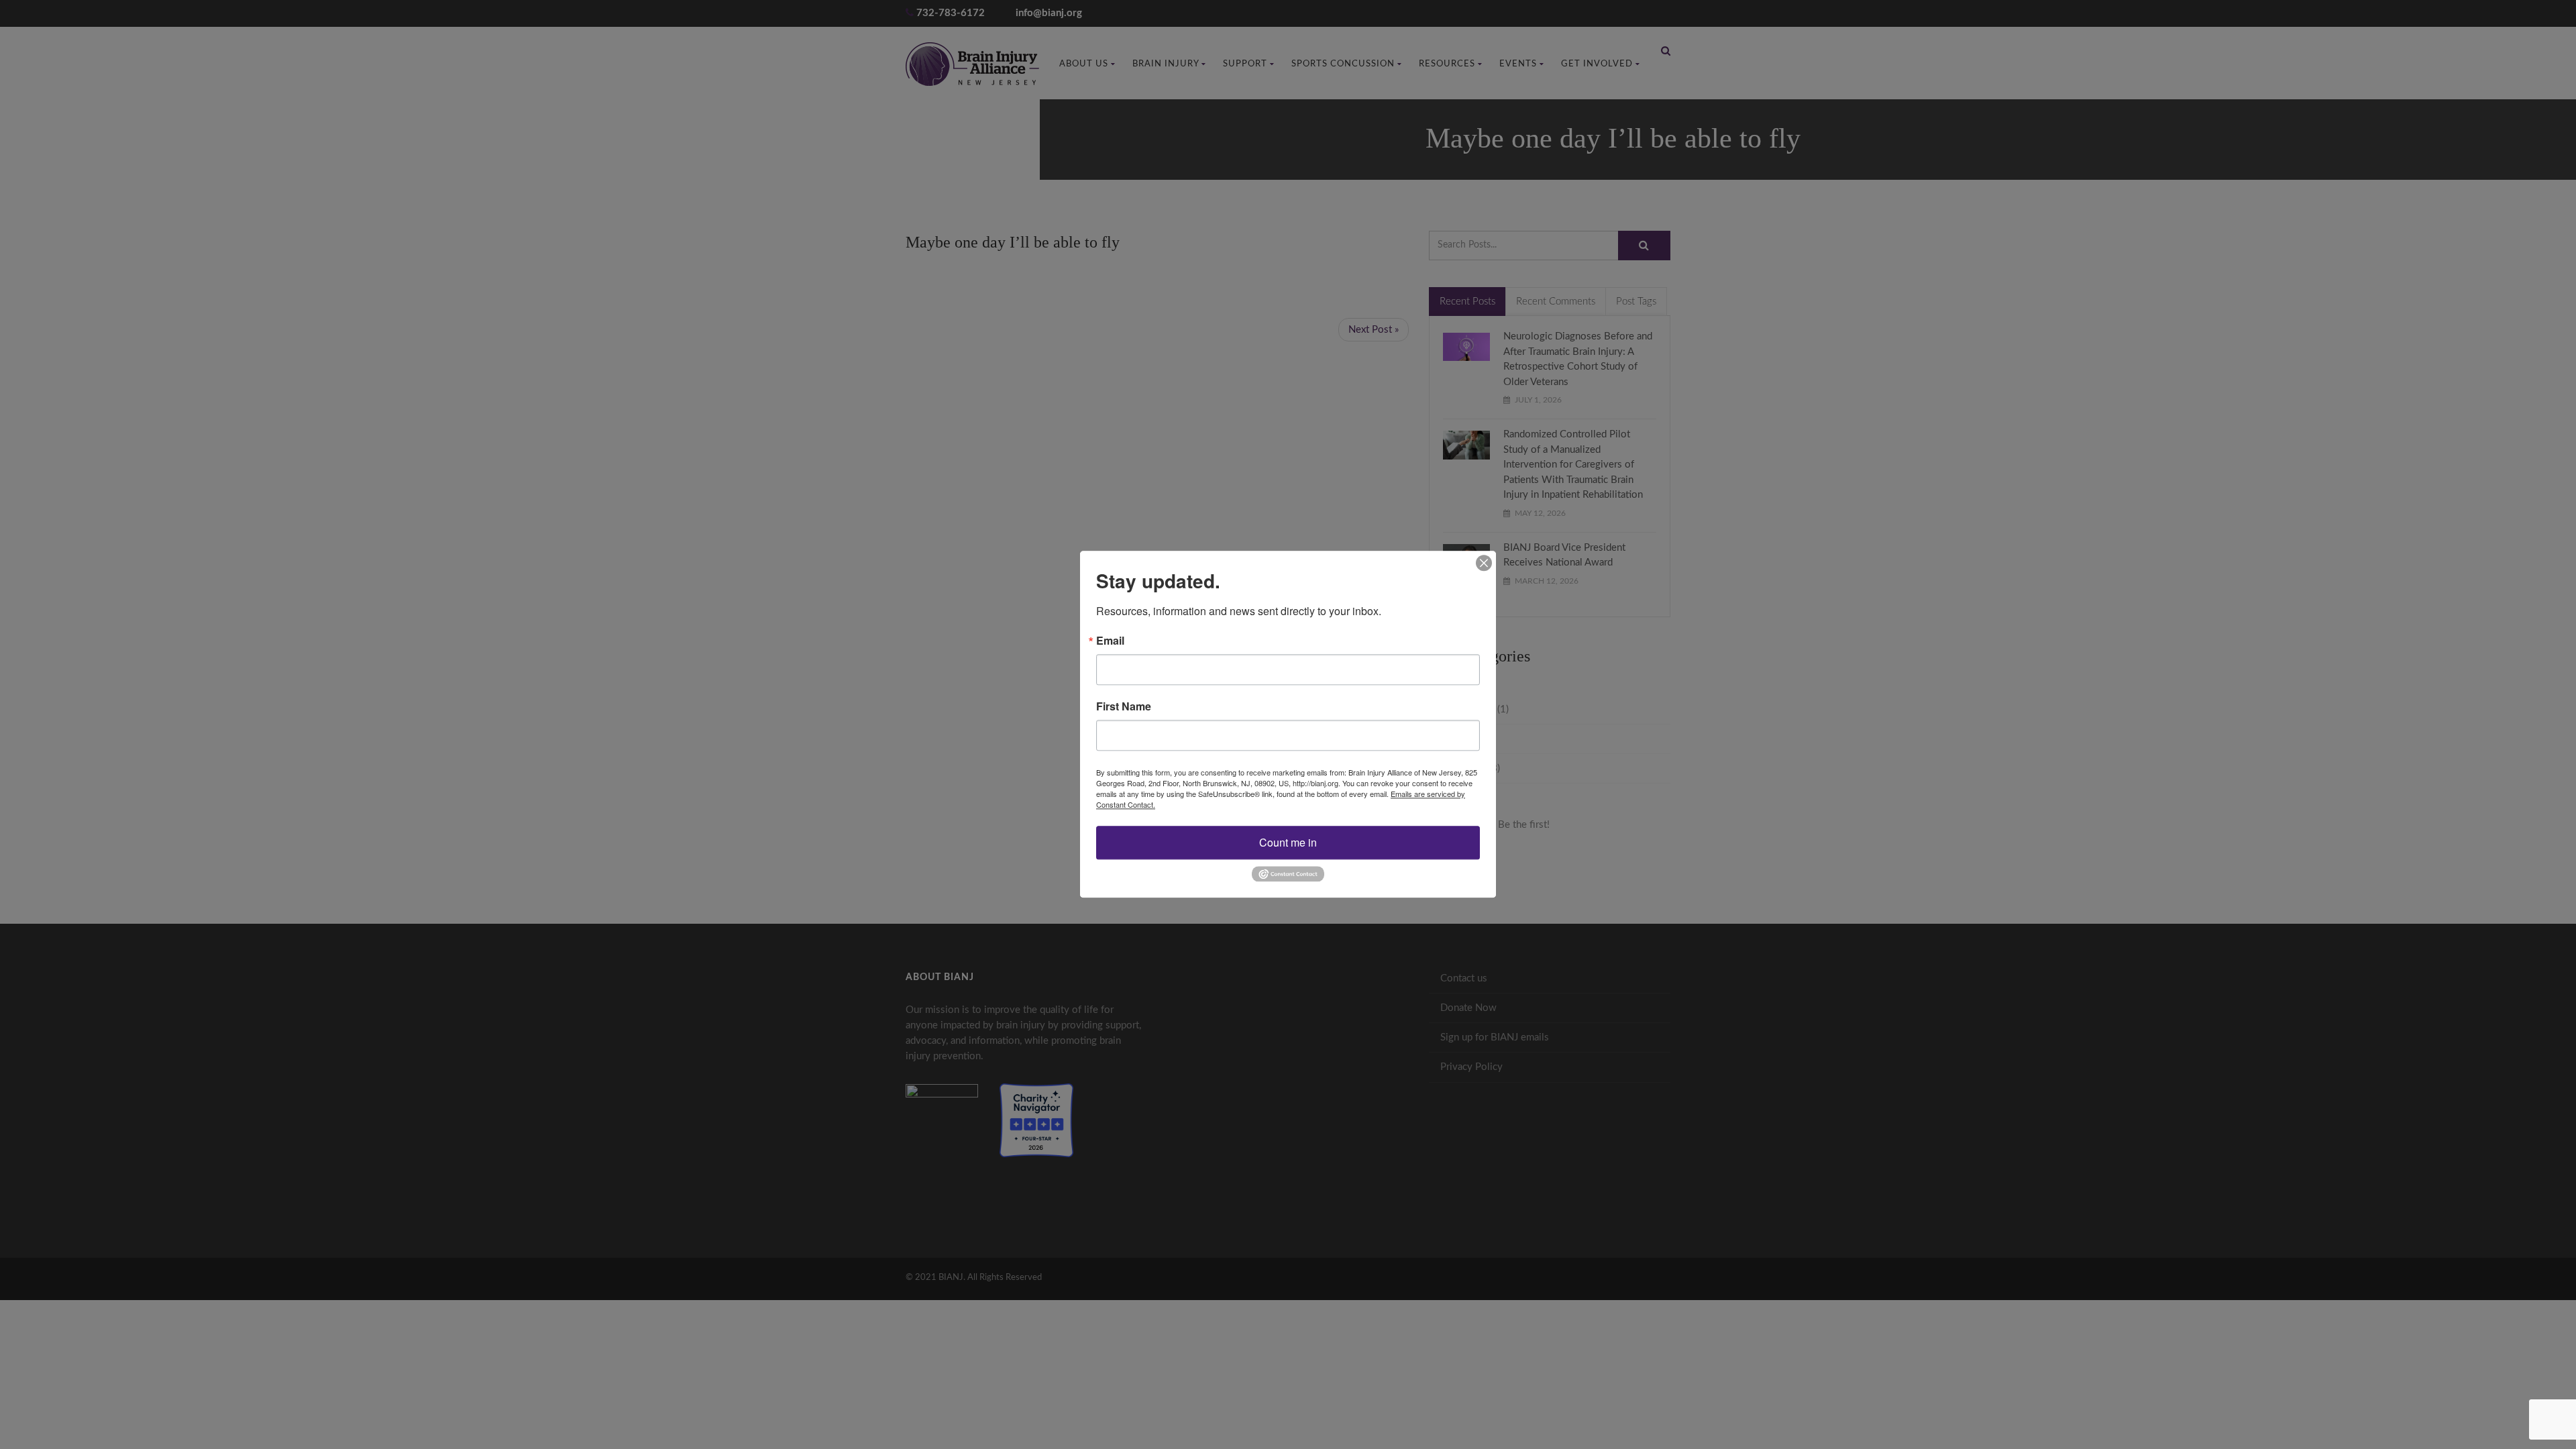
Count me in (1288, 842)
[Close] (1484, 563)
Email (1110, 641)
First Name (1124, 706)
